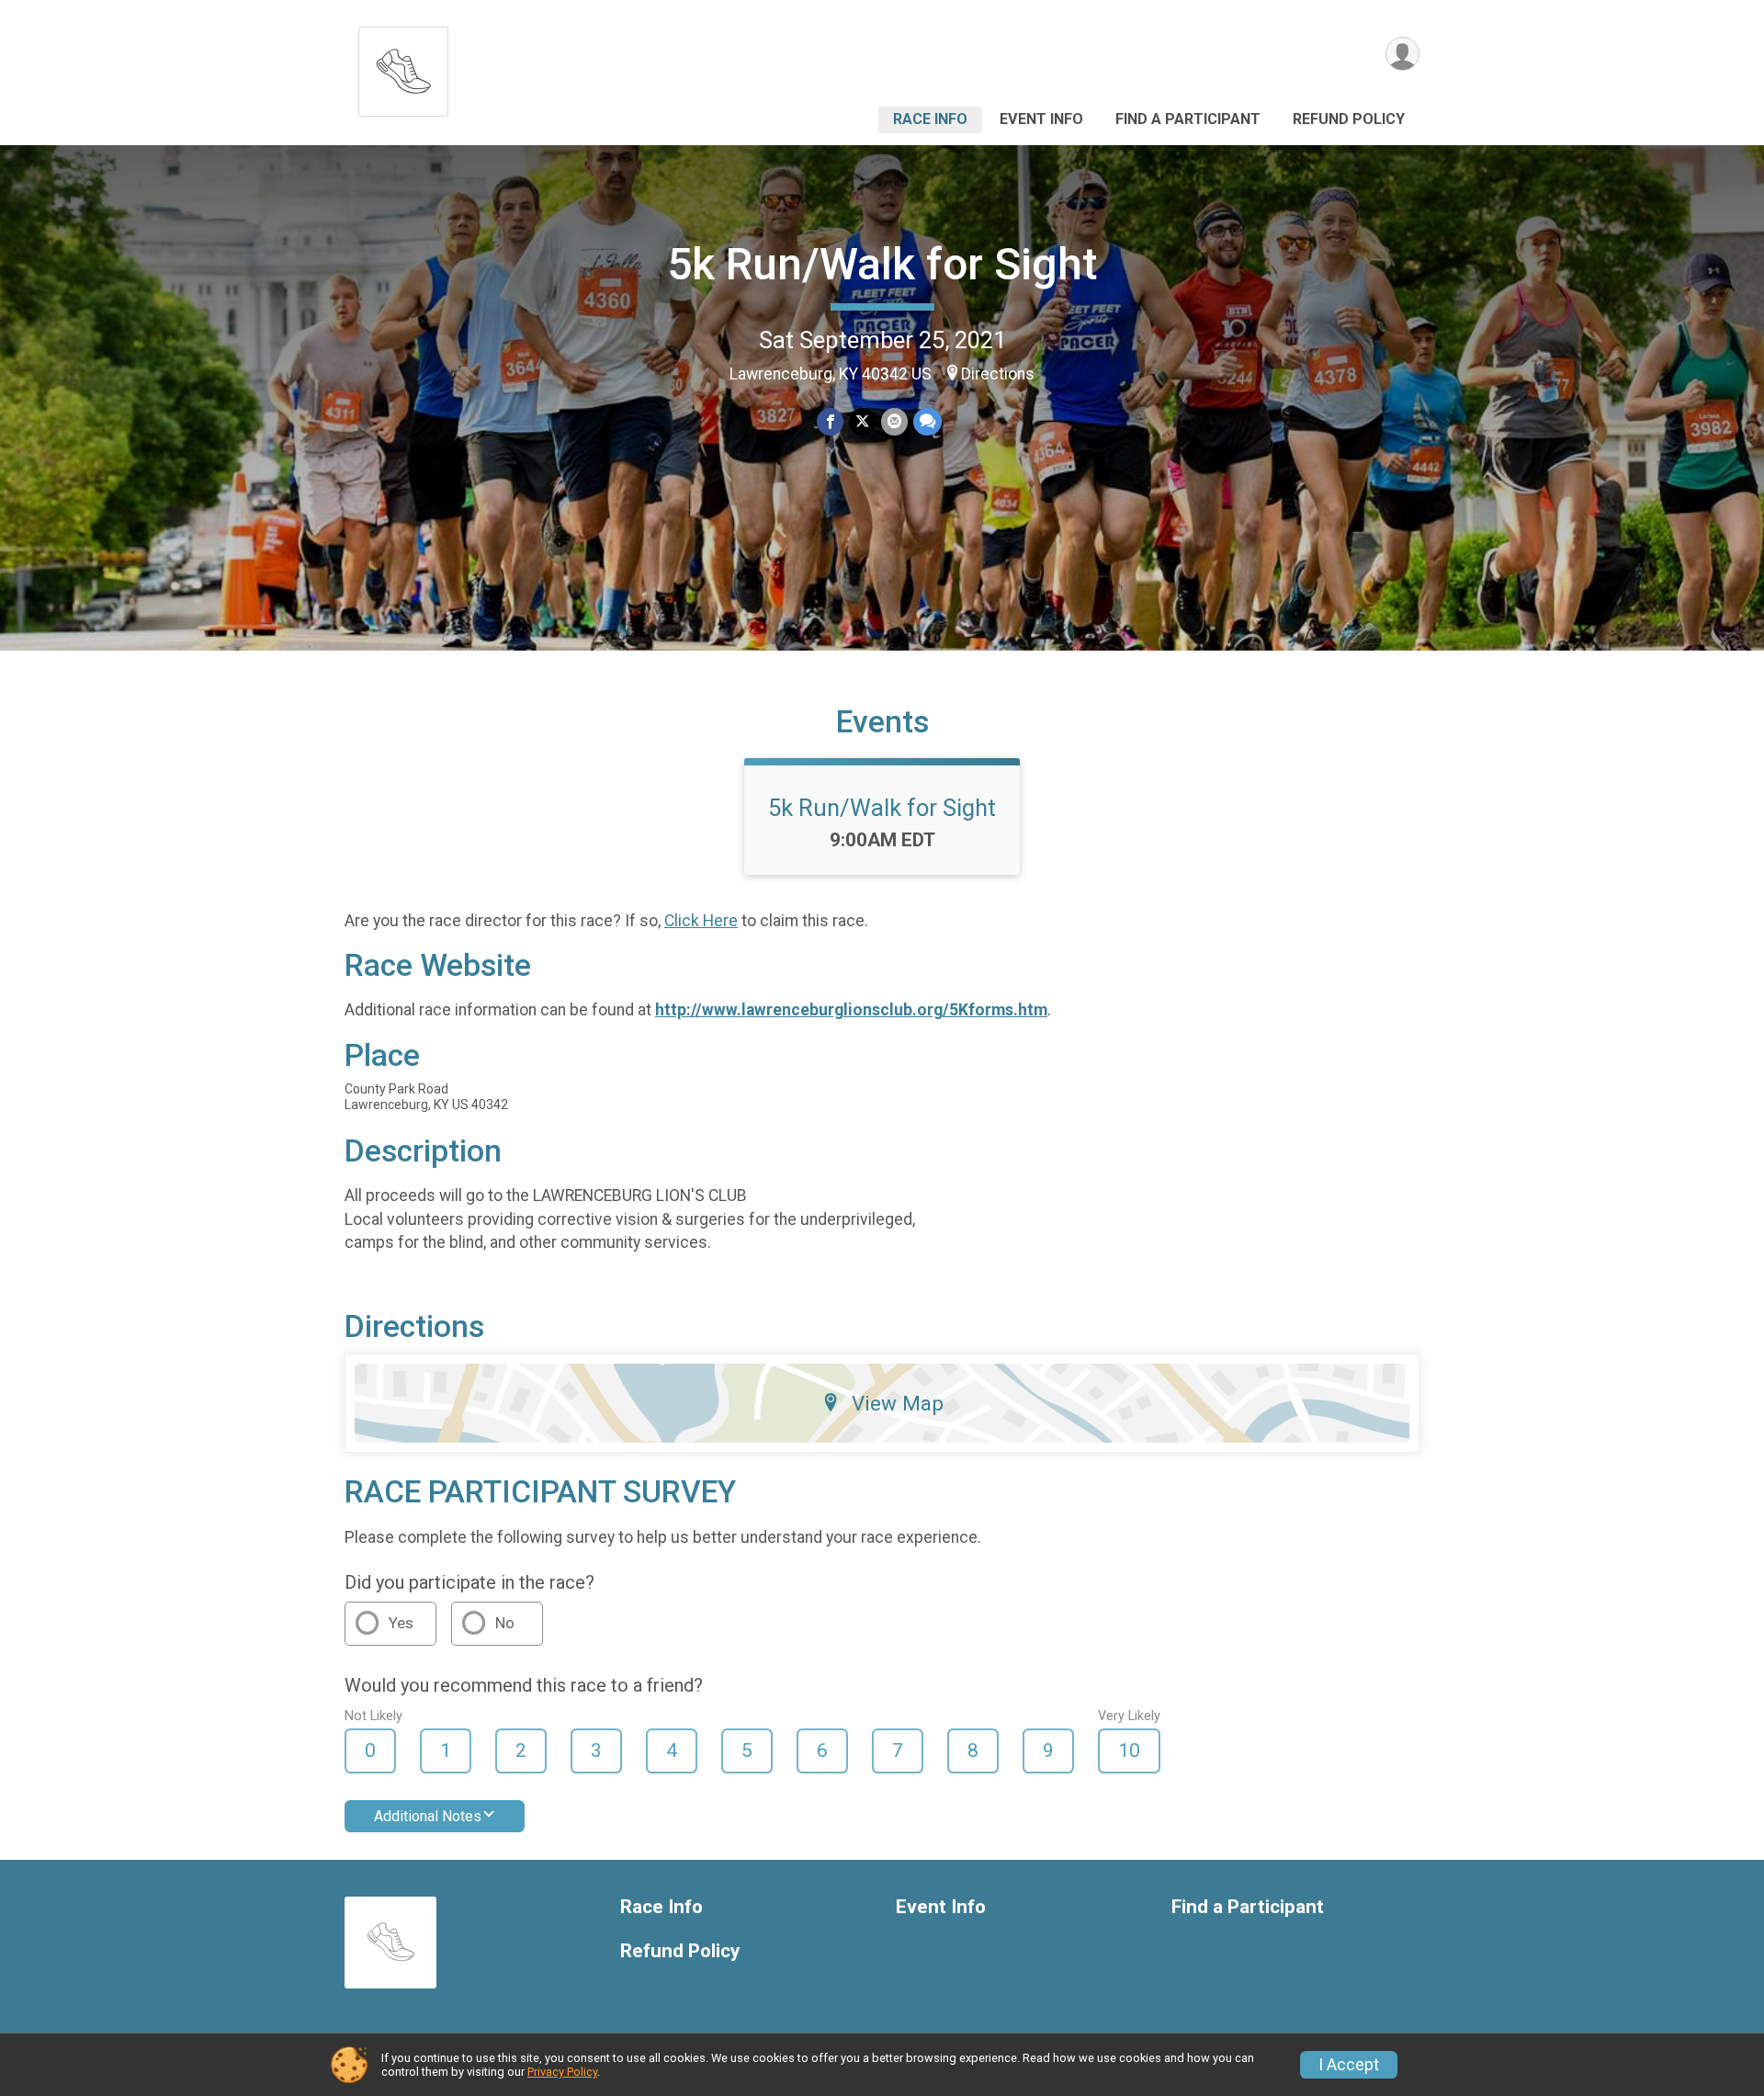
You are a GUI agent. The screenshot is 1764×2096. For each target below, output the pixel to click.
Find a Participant (1188, 119)
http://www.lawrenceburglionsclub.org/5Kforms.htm (851, 1010)
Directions (998, 374)
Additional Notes (428, 1816)
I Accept (1349, 2065)
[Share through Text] (927, 421)
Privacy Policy (562, 2072)
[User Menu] (1402, 54)
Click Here (701, 921)
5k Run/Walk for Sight (882, 264)
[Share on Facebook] (830, 421)
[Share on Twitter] (862, 421)
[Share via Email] (894, 421)
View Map (898, 1403)
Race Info (930, 119)
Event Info (1041, 119)
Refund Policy (1349, 119)
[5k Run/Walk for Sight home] (403, 67)
